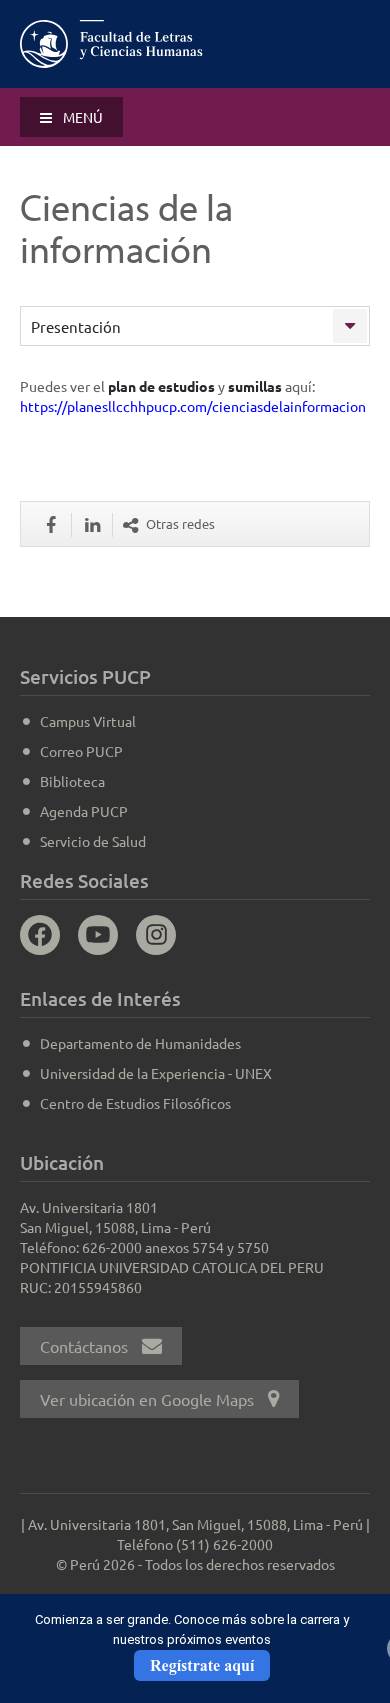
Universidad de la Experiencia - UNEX (156, 1073)
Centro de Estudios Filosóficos (135, 1103)
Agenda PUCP (84, 811)
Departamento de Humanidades (140, 1043)
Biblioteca (72, 781)
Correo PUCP (81, 751)
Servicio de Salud (93, 841)
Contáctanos (86, 1346)
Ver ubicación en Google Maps (149, 1399)
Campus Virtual (88, 721)
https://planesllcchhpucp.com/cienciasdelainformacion (193, 406)
